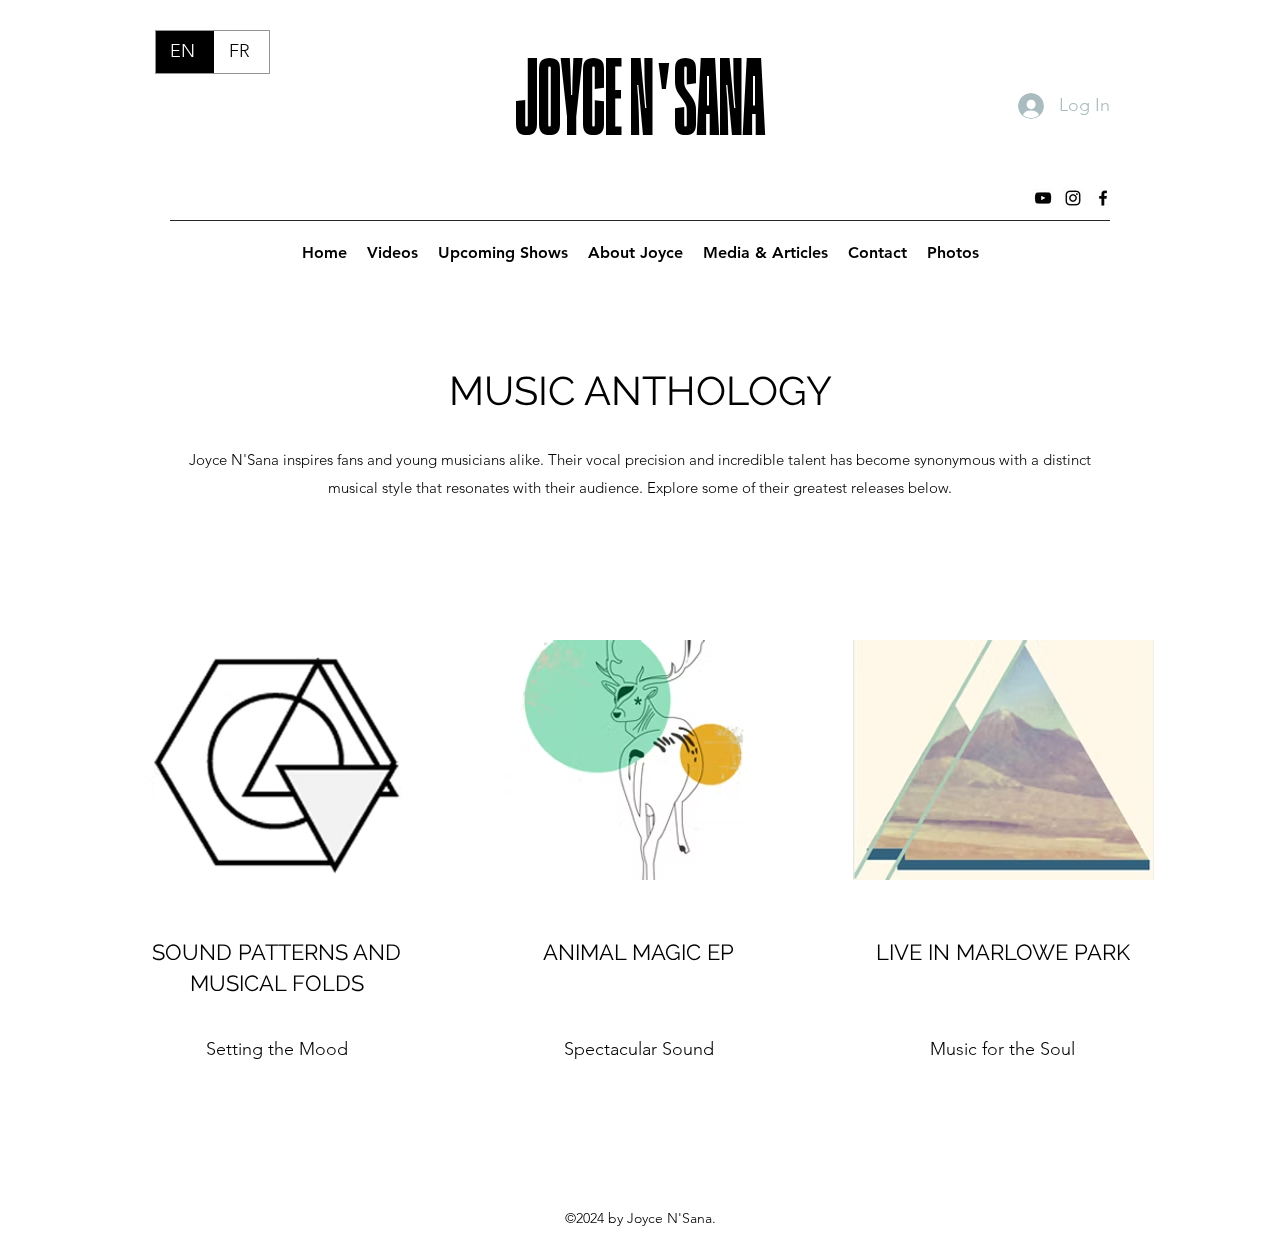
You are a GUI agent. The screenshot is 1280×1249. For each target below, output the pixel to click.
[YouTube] (1043, 198)
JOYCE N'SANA (640, 77)
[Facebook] (1103, 198)
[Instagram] (1073, 198)
